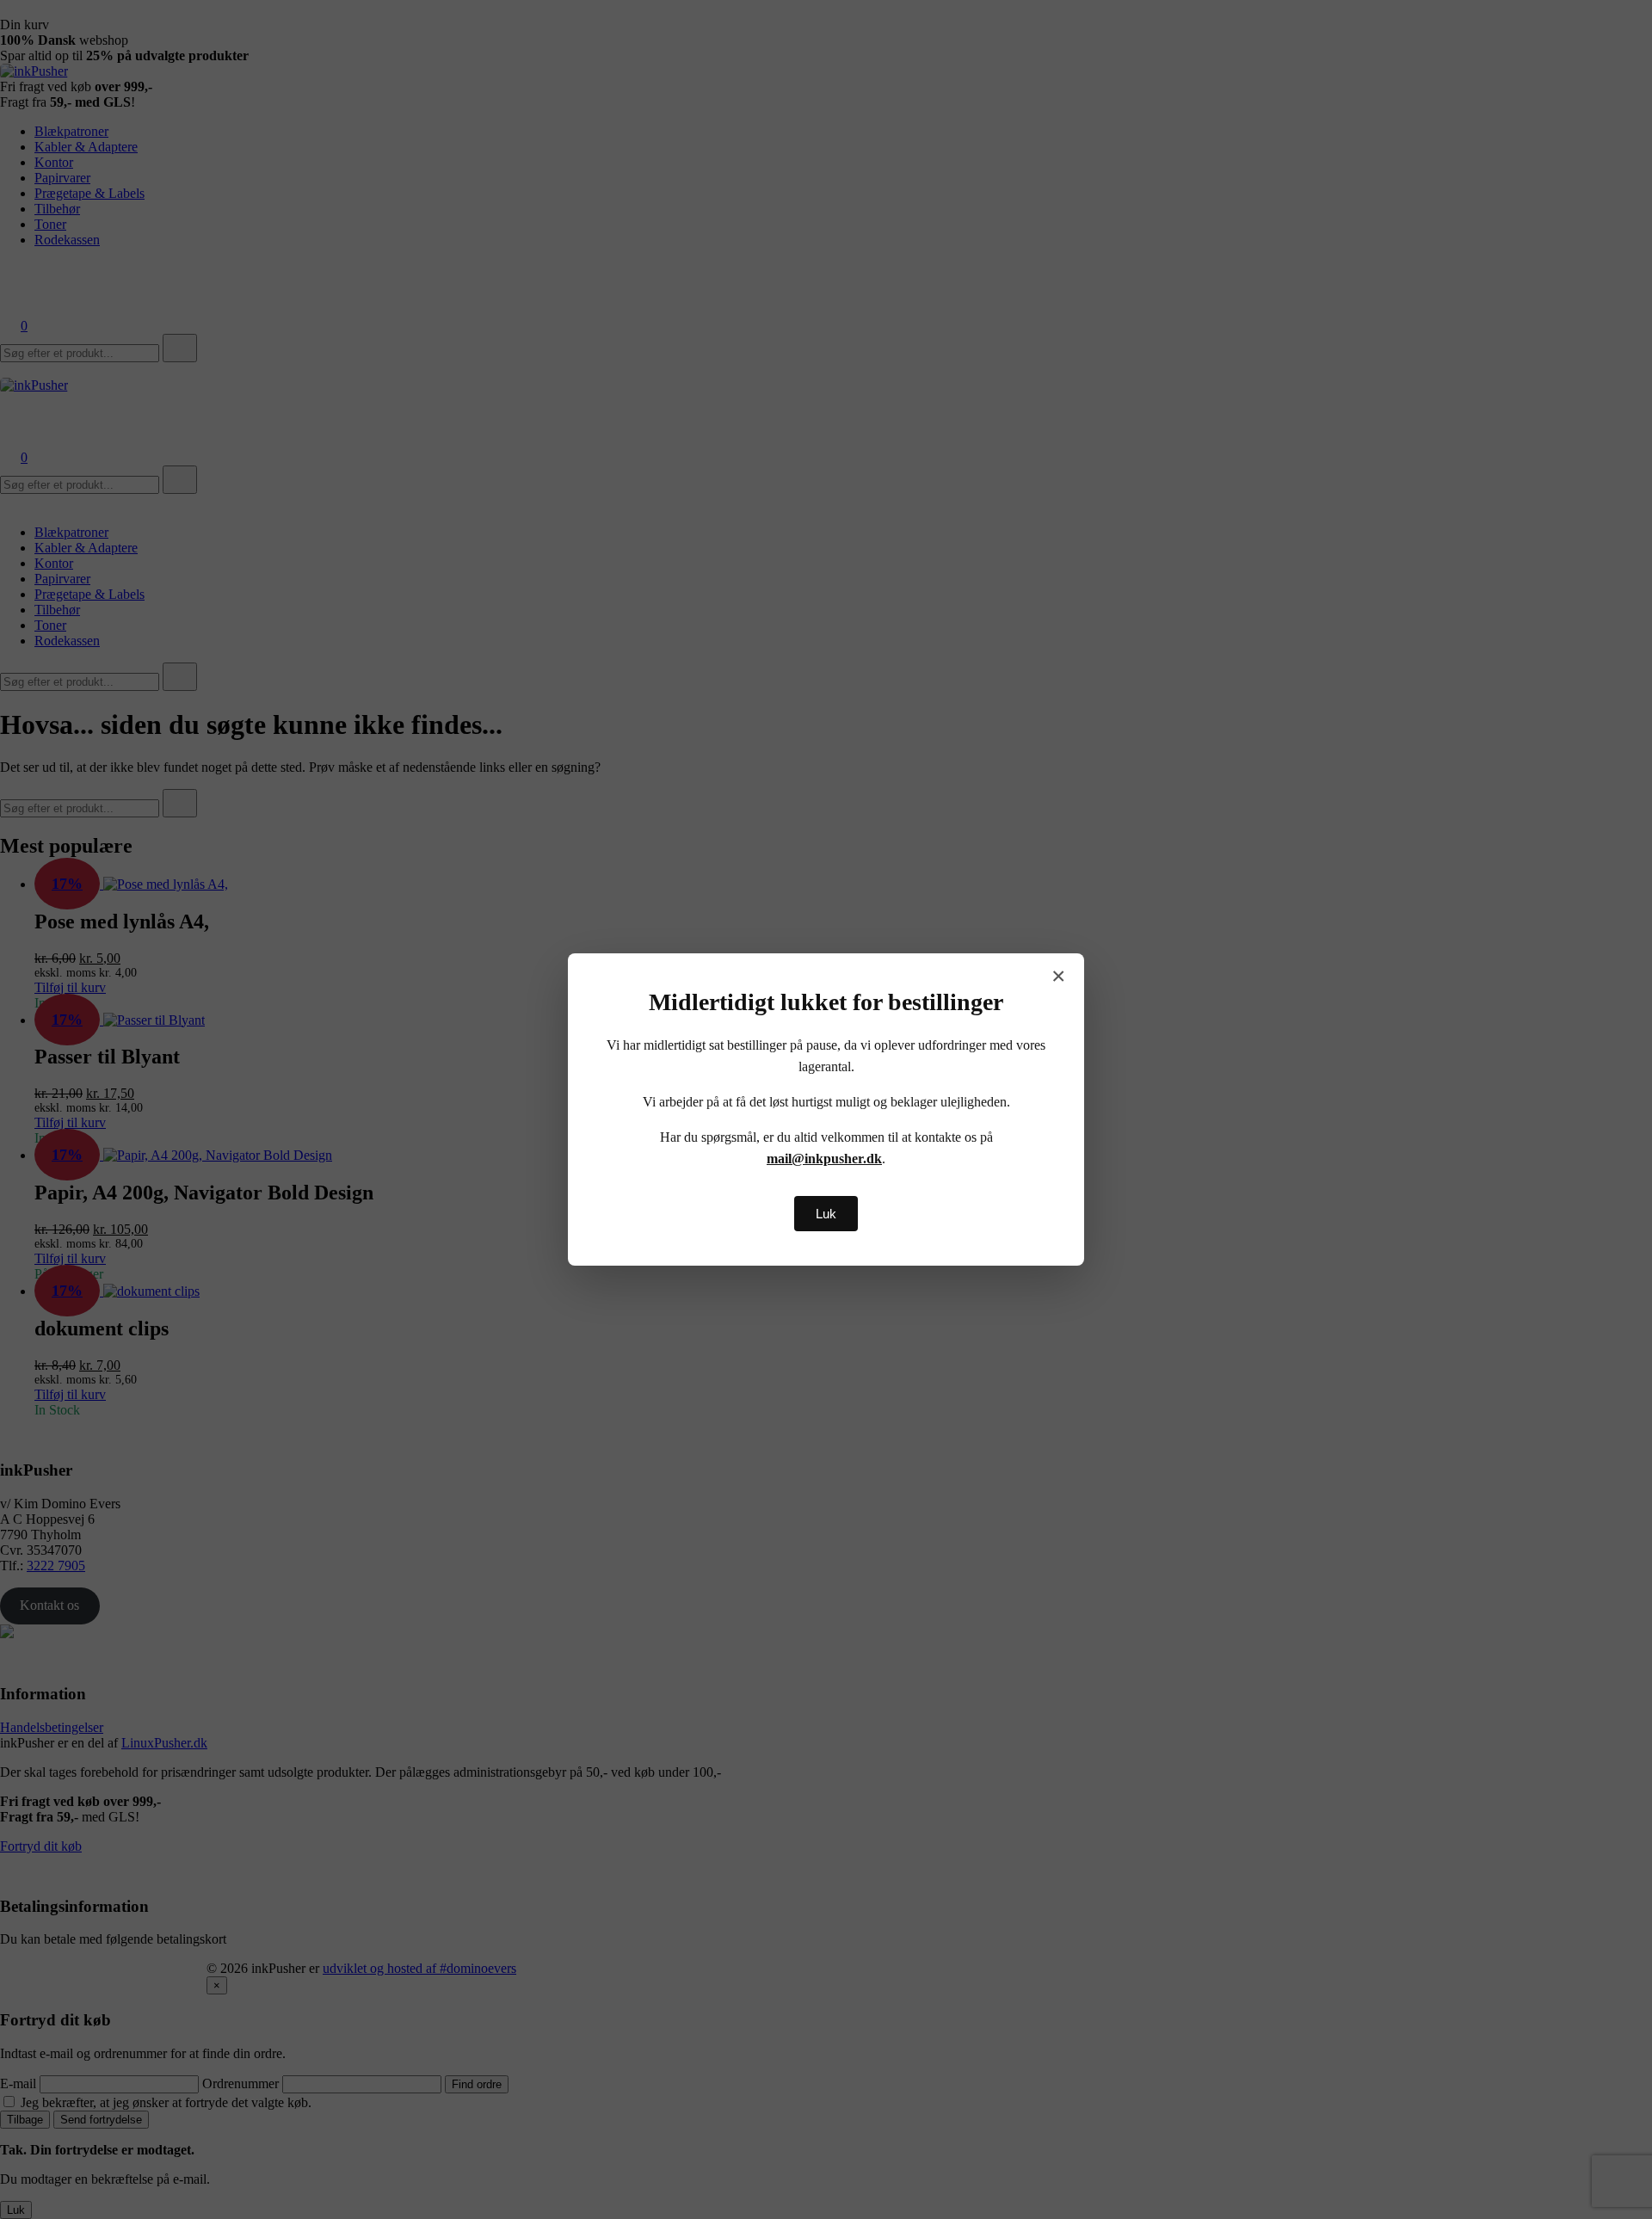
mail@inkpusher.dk (824, 1159)
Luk (826, 1214)
